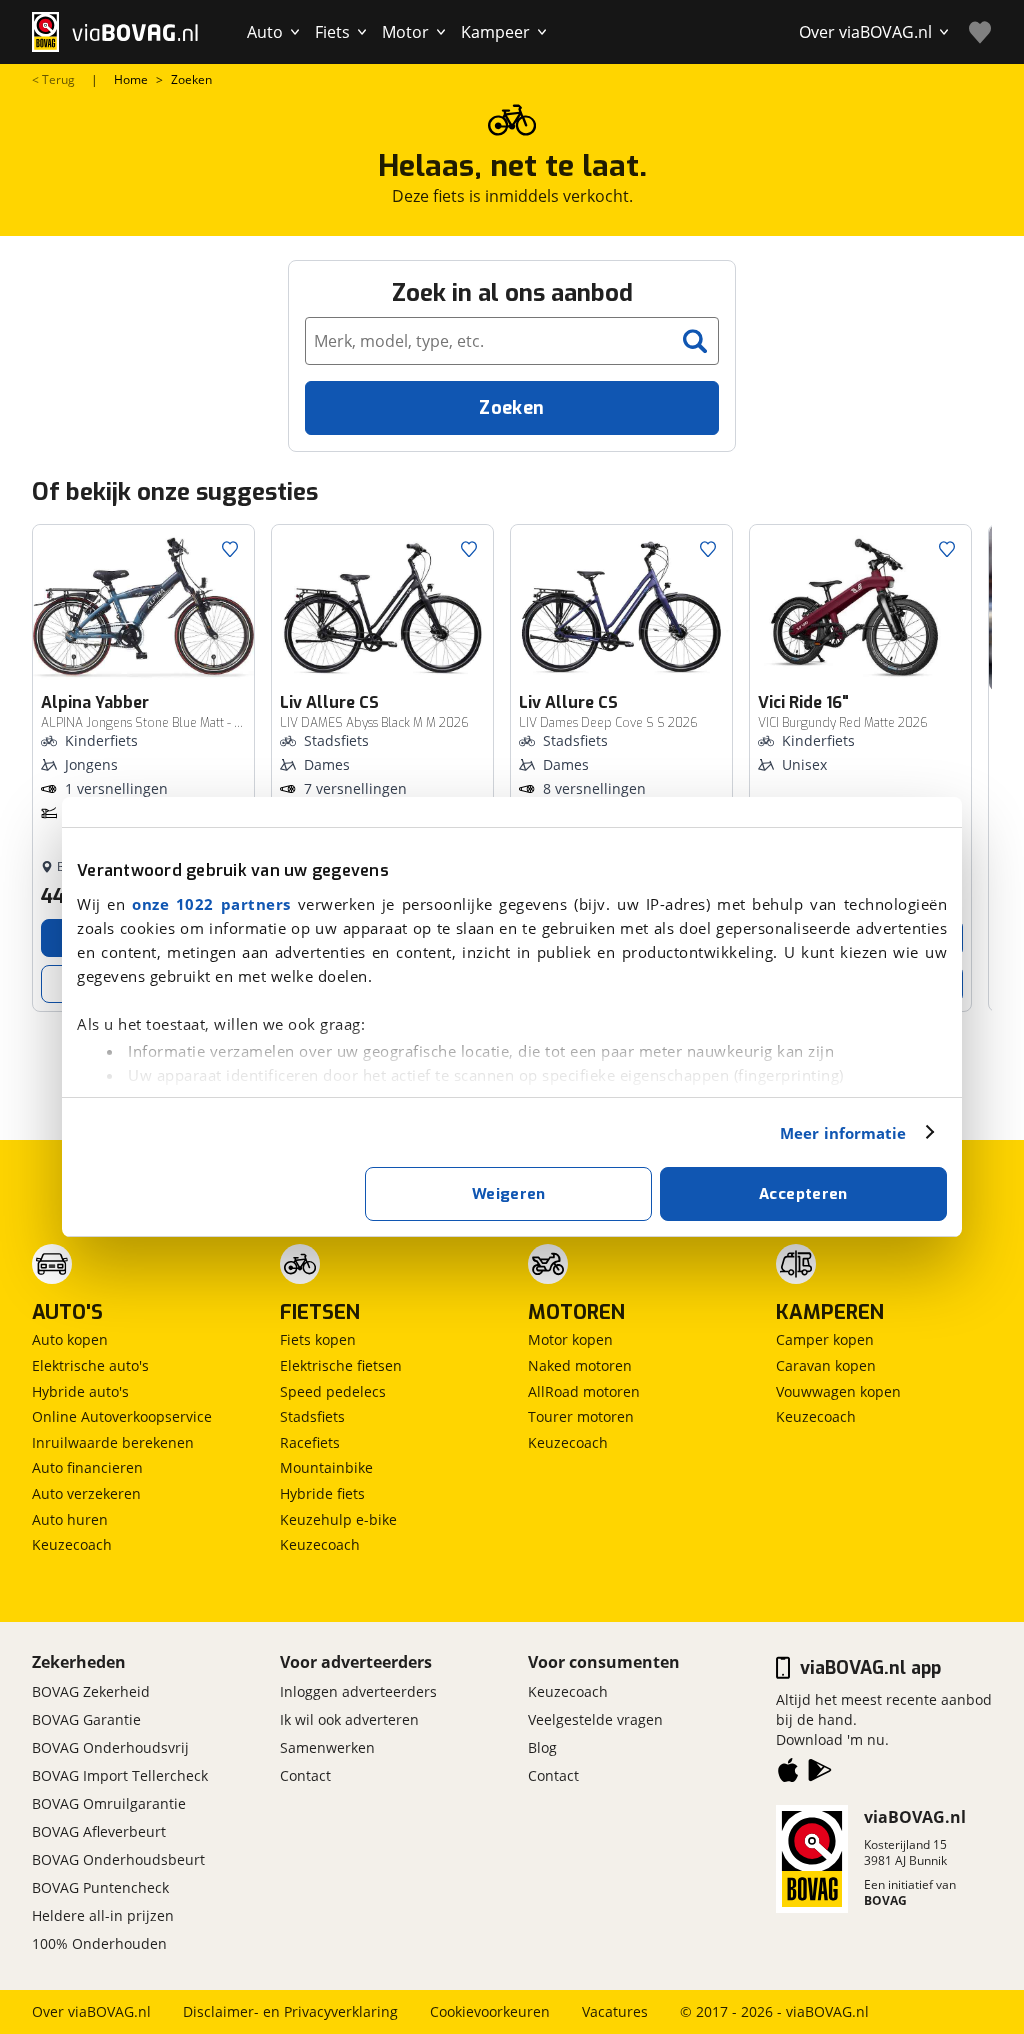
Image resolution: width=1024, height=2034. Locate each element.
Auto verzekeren (86, 1493)
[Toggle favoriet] (230, 549)
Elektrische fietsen (341, 1365)
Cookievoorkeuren (490, 2011)
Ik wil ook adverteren (349, 1719)
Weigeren (509, 1194)
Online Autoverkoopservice (122, 1416)
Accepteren (803, 1194)
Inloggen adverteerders (358, 1691)
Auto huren (70, 1519)
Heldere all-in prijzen (103, 1915)
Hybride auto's (80, 1391)
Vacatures (615, 2011)
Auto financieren (87, 1467)
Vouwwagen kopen (838, 1391)
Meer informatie (843, 1133)
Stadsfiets (312, 1416)
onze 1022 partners (211, 904)
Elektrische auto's (90, 1365)
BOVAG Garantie (86, 1719)
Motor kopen (570, 1339)
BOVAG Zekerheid (91, 1691)
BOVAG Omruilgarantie (109, 1803)
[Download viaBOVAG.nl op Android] (820, 1774)
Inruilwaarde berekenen (113, 1442)
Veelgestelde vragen (595, 1719)
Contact (305, 1775)
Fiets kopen (318, 1339)
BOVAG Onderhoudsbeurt (118, 1859)
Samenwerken (327, 1747)
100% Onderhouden (99, 1943)
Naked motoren (580, 1365)
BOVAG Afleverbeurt (99, 1831)
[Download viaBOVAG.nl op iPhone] (788, 1774)
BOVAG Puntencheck (100, 1887)
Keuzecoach (72, 1544)
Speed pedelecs (333, 1391)
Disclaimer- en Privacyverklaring (290, 2011)
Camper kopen (825, 1339)
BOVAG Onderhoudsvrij (110, 1747)
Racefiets (310, 1442)
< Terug (53, 80)
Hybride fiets (322, 1493)
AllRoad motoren (584, 1391)
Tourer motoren (581, 1416)
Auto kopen (70, 1339)
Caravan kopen (826, 1365)
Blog (542, 1747)
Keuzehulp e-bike (338, 1519)
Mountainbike (326, 1467)
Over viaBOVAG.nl (91, 2011)
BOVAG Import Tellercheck (120, 1775)
